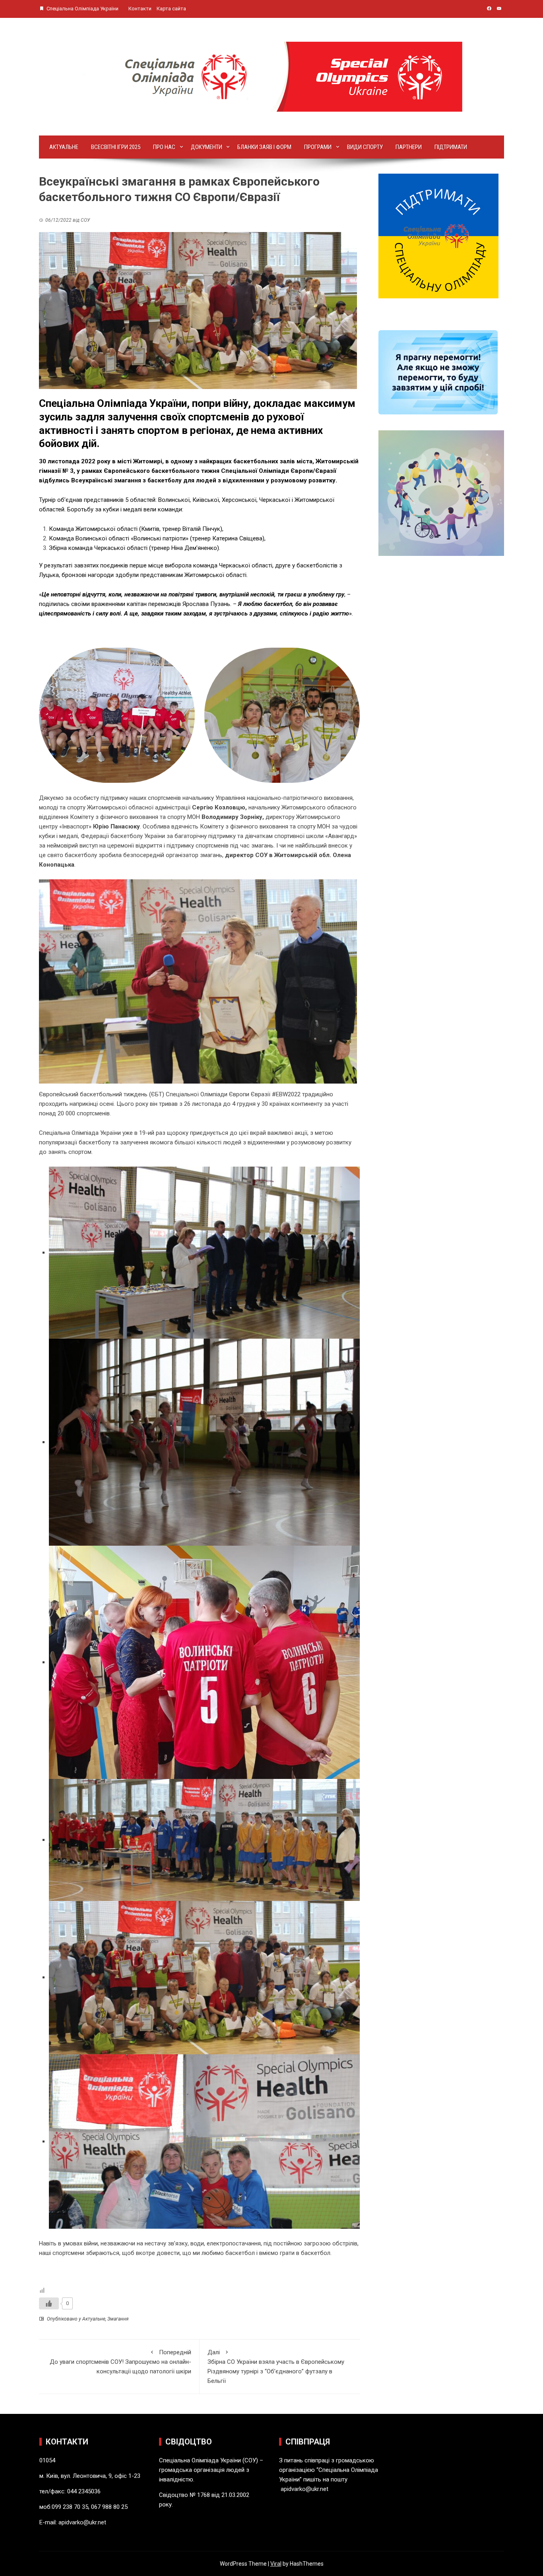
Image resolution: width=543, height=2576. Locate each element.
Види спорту (365, 147)
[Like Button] (49, 2303)
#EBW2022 (286, 1094)
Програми (318, 147)
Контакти (140, 9)
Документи (207, 147)
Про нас (164, 147)
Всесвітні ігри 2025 (116, 147)
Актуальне (64, 147)
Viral (276, 2564)
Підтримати (451, 147)
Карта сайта (171, 9)
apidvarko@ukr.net (82, 2522)
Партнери (409, 147)
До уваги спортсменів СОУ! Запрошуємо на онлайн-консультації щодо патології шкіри (120, 2362)
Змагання (118, 2319)
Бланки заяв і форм (264, 147)
